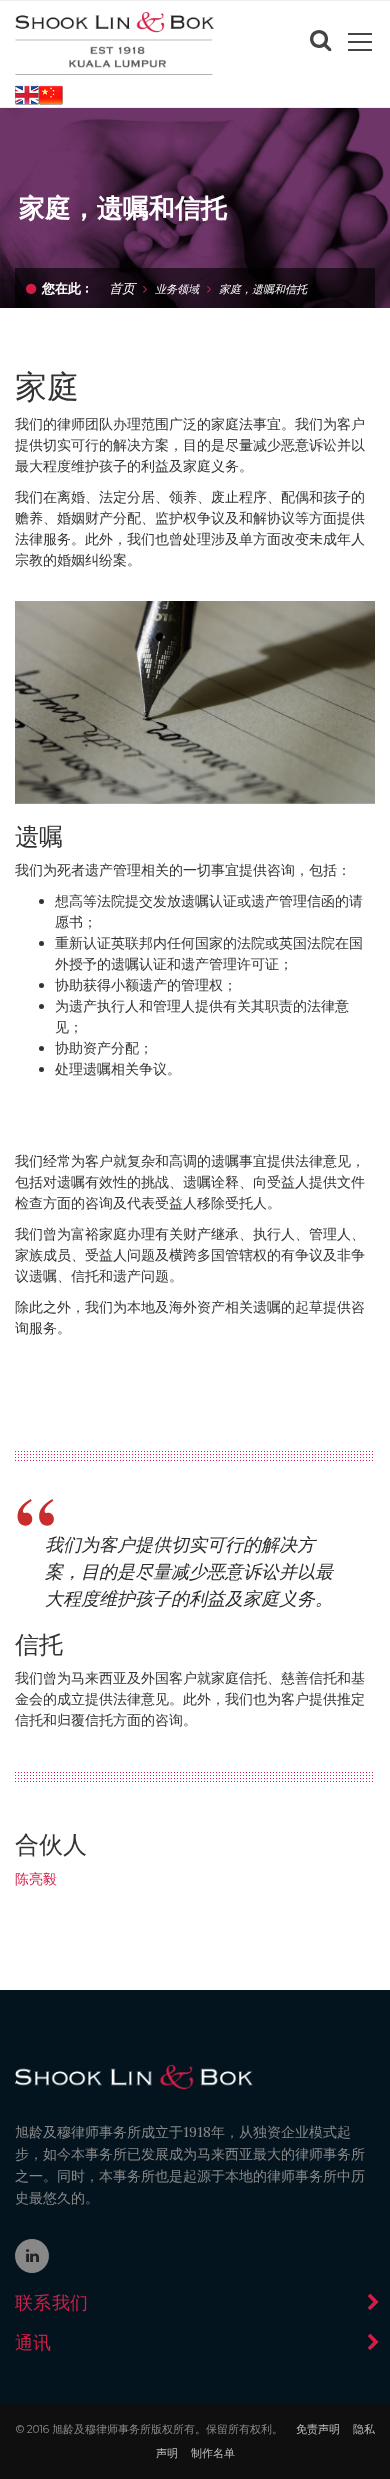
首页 (122, 287)
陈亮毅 (36, 1879)
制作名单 (213, 2453)
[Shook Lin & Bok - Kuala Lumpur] (115, 42)
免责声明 (318, 2429)
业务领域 (177, 288)
